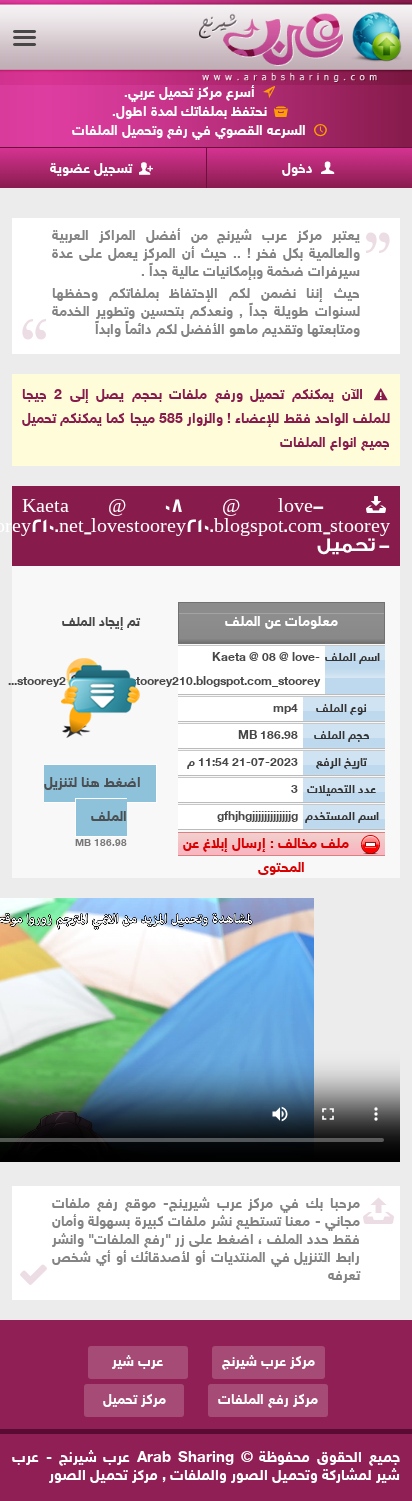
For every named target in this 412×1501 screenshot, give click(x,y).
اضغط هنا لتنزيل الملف (92, 800)
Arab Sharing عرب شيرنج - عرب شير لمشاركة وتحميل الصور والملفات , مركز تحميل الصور (206, 1467)
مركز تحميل (134, 1400)
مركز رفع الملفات (268, 1400)
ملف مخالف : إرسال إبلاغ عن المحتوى (272, 846)
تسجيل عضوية (93, 169)
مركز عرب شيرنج (268, 1362)
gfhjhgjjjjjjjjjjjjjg (257, 817)
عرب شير (137, 1362)
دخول (299, 169)
